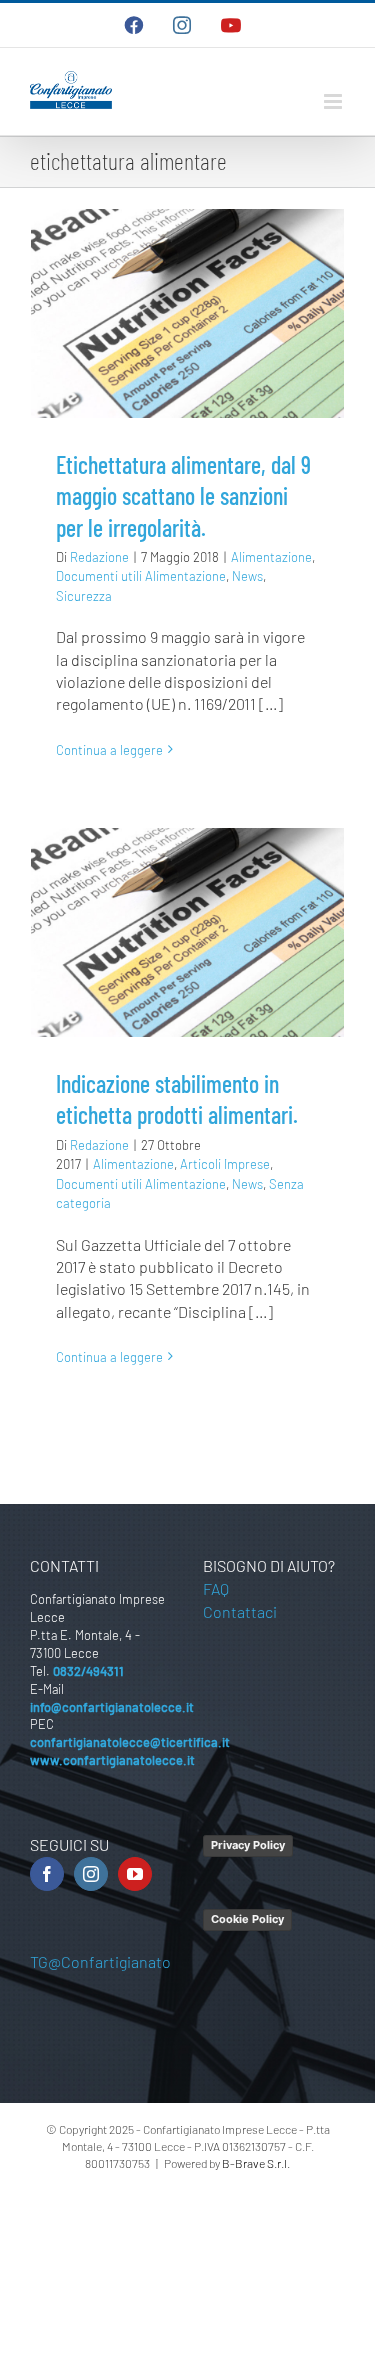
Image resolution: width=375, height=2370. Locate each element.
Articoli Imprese (225, 1164)
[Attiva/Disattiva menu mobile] (334, 101)
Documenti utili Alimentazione (141, 576)
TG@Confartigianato (100, 1961)
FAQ (216, 1588)
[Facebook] (47, 1874)
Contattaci (240, 1611)
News (247, 576)
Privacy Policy (248, 1845)
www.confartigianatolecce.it (112, 1760)
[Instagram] (91, 1874)
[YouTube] (135, 1874)
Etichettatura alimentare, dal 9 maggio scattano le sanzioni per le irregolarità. (183, 495)
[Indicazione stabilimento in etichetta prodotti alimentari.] (187, 932)
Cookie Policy (247, 1919)
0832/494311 (88, 1671)
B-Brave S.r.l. (256, 2163)
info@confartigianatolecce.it (112, 1707)
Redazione (99, 557)
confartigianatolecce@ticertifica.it (130, 1742)
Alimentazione (271, 557)
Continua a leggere (109, 750)
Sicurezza (84, 596)
